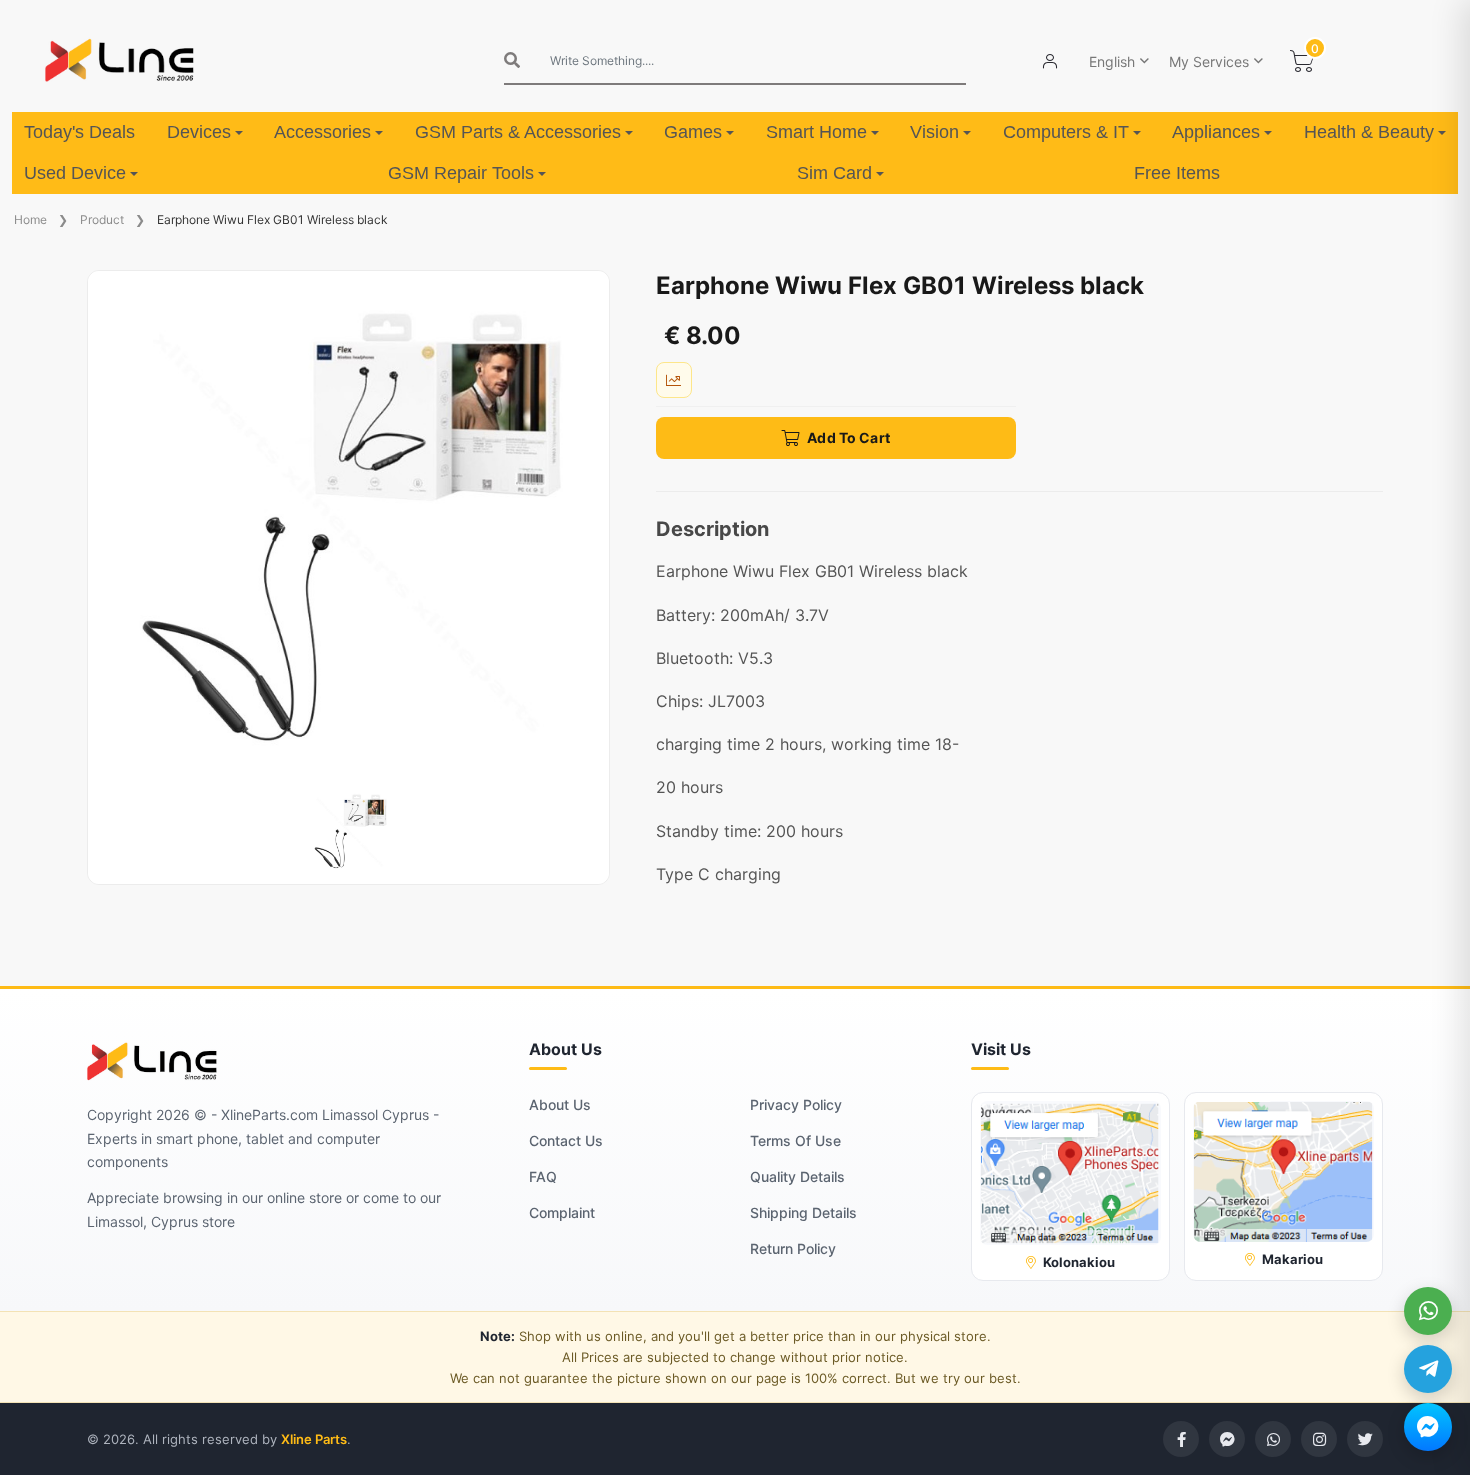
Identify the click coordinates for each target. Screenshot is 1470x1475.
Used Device (75, 173)
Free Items (1177, 173)
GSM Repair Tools (461, 173)
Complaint (562, 1212)
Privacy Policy (796, 1104)
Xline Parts (314, 1439)
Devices (199, 132)
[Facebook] (1181, 1439)
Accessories (322, 132)
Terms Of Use (795, 1140)
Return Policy (793, 1248)
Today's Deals (79, 132)
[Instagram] (1319, 1439)
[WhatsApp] (1428, 1311)
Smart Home (816, 132)
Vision (934, 132)
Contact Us (566, 1140)
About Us (560, 1104)
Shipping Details (803, 1212)
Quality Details (797, 1176)
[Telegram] (1428, 1369)
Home (30, 219)
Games (693, 132)
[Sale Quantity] (674, 380)
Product (102, 219)
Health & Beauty (1369, 132)
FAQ (543, 1176)
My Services (1209, 61)
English (1112, 61)
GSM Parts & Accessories (518, 132)
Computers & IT (1066, 132)
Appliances (1216, 132)
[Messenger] (1428, 1427)
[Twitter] (1365, 1439)
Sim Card (834, 173)
